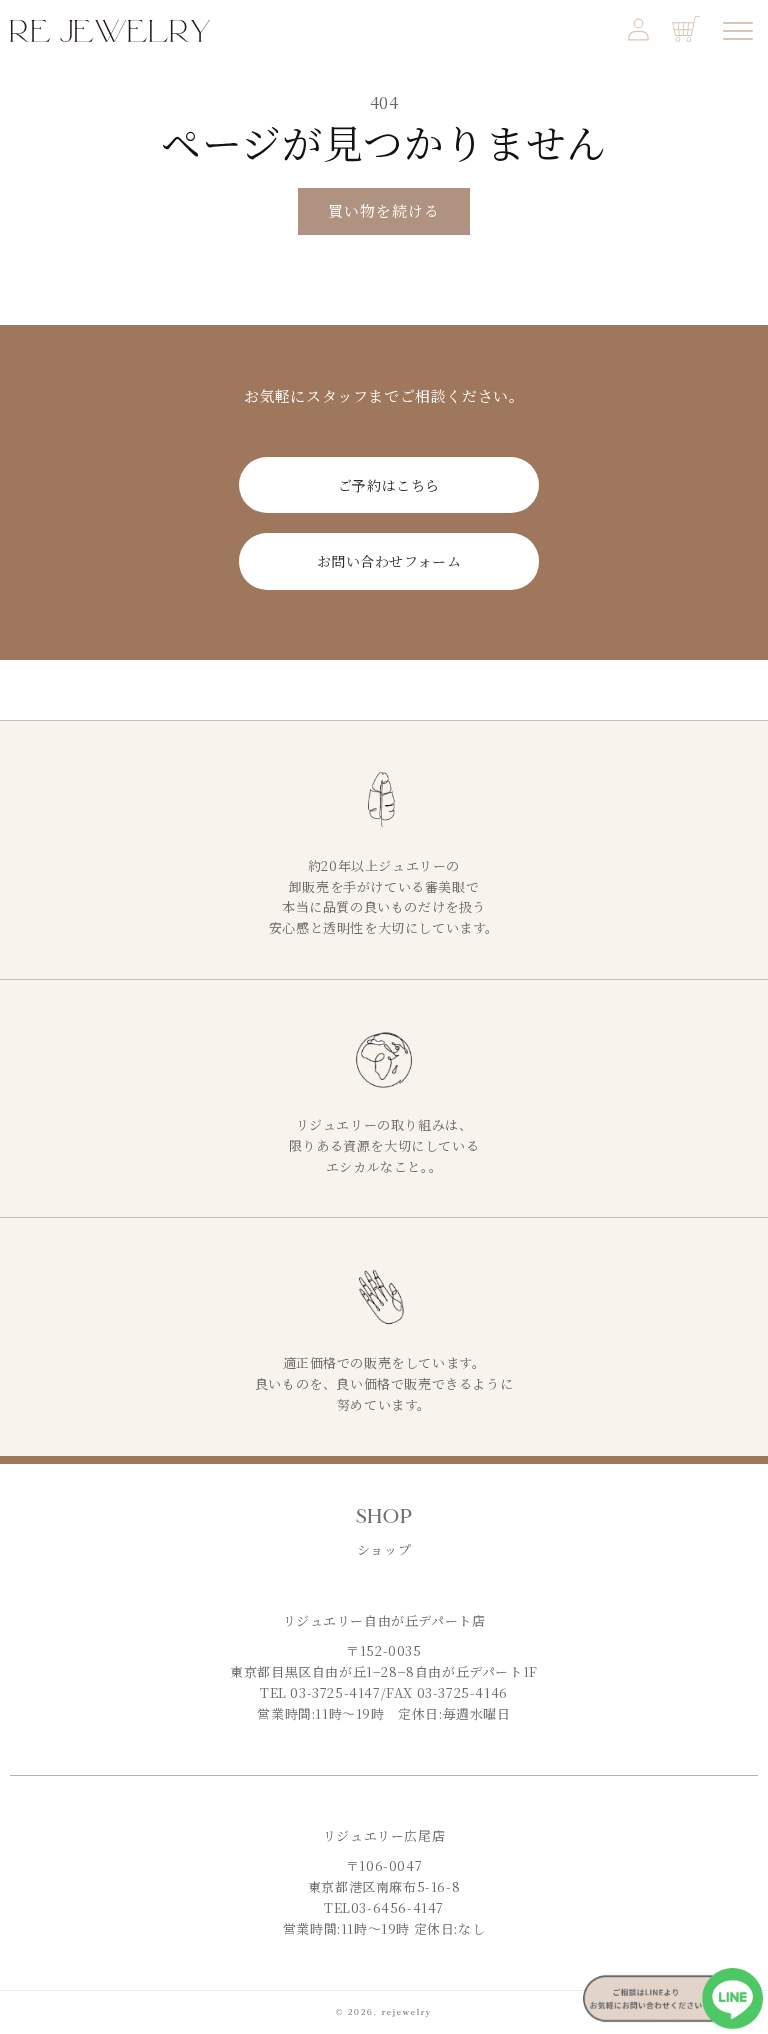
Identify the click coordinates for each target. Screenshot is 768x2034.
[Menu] (738, 31)
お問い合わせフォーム (389, 561)
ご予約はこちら (389, 485)
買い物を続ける (384, 210)
